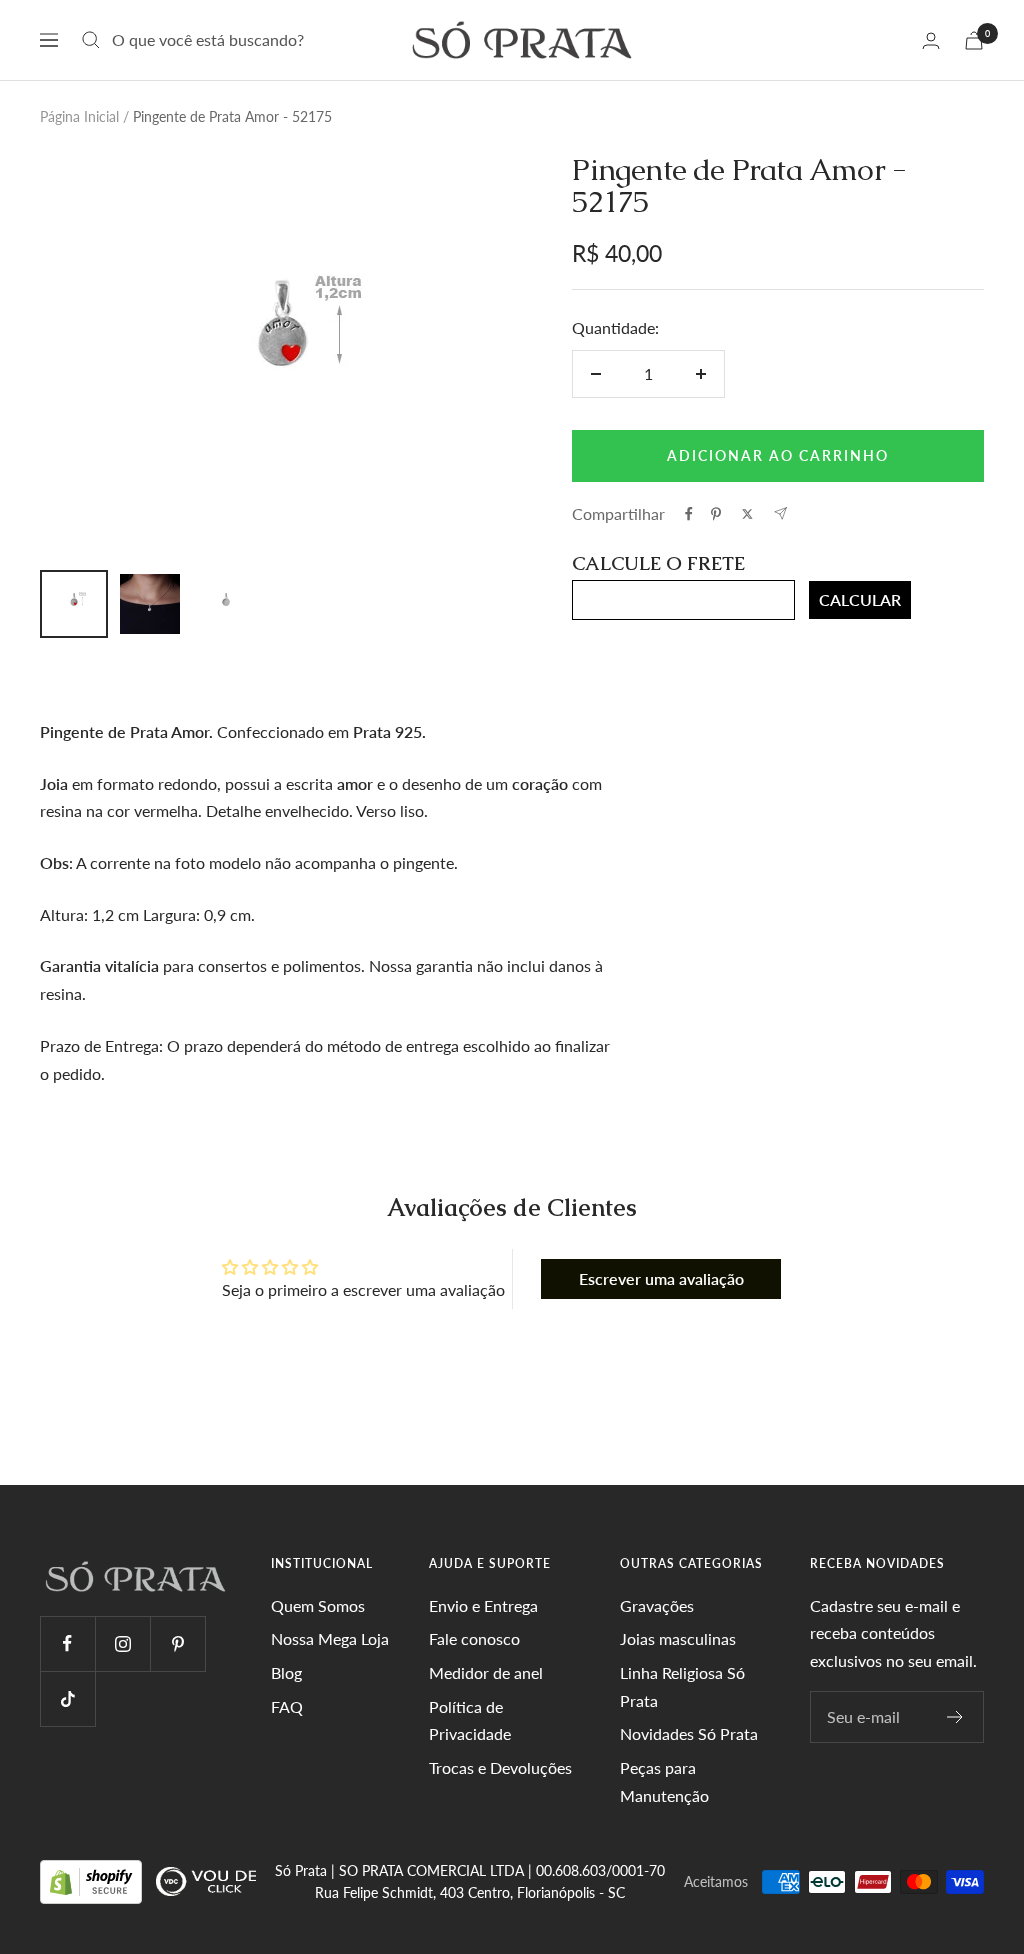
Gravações (657, 1605)
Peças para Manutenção (664, 1781)
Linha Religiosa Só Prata (682, 1686)
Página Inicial (79, 116)
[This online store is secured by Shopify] (93, 1880)
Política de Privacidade (470, 1720)
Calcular (860, 599)
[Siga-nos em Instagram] (122, 1643)
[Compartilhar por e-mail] (780, 513)
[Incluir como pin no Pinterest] (716, 514)
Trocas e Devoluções (500, 1767)
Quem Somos (318, 1605)
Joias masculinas (678, 1638)
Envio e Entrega (483, 1605)
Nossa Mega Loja (330, 1638)
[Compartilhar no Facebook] (689, 514)
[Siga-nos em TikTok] (67, 1698)
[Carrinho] (974, 40)
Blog (286, 1672)
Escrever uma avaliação (661, 1278)
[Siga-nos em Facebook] (67, 1643)
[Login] (931, 40)
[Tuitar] (747, 514)
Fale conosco (474, 1638)
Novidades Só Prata (689, 1733)
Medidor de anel (486, 1672)
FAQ (287, 1706)
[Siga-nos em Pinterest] (177, 1643)
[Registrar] (955, 1717)
